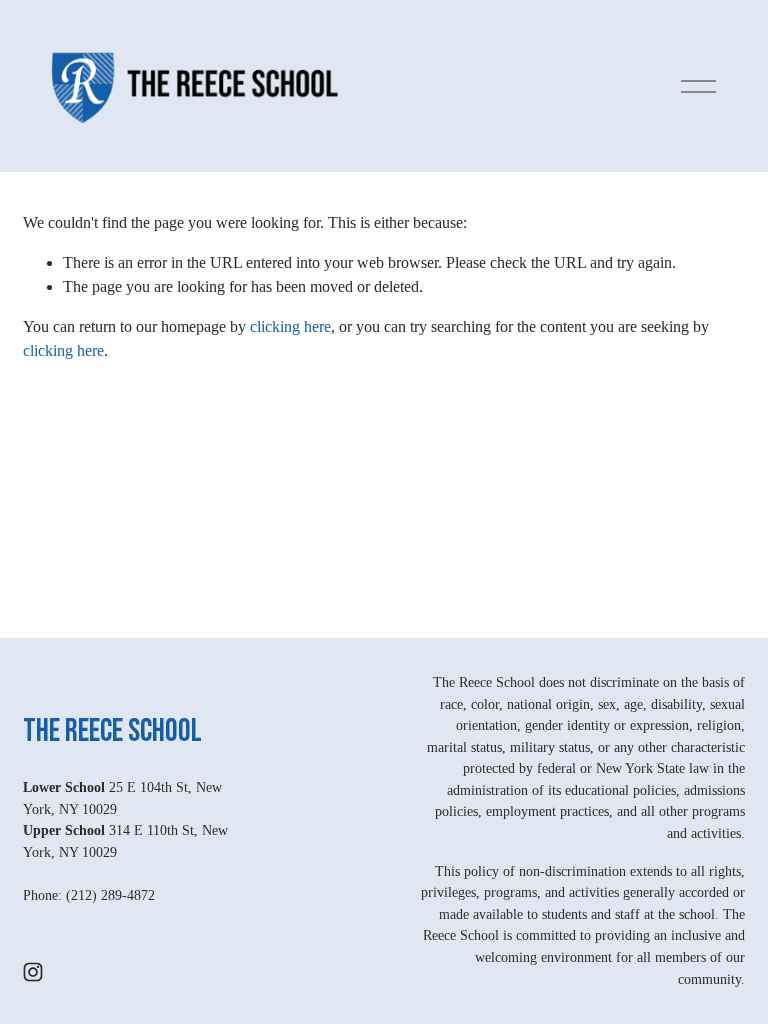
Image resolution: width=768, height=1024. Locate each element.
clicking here (290, 326)
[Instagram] (33, 972)
